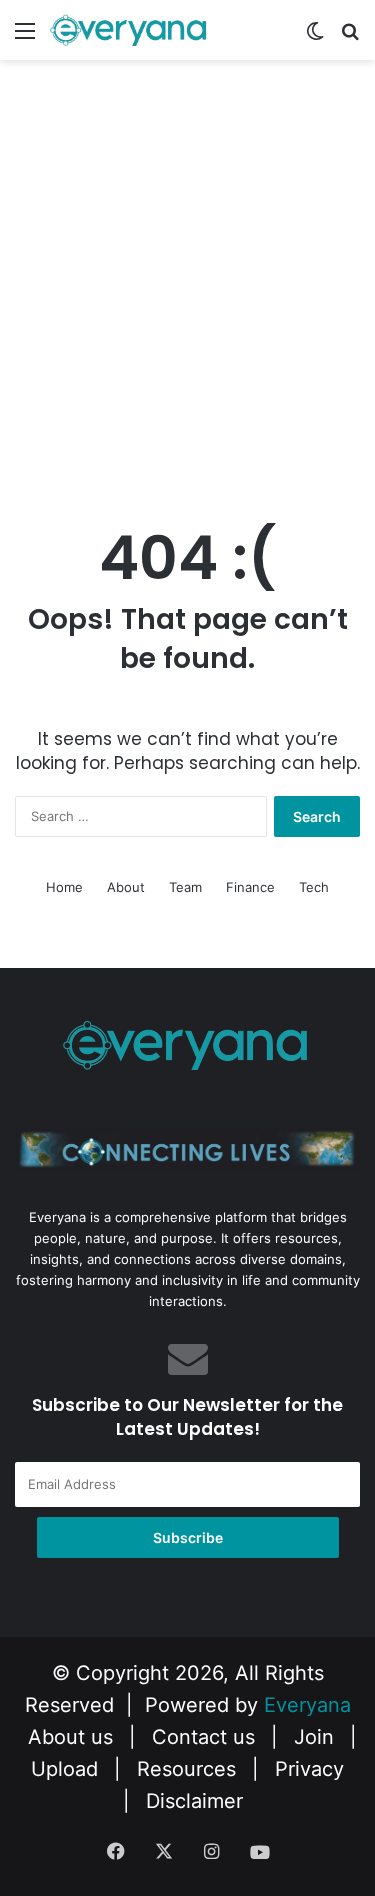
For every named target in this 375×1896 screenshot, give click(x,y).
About (126, 887)
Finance (250, 887)
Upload (67, 1769)
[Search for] (350, 37)
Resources (186, 1769)
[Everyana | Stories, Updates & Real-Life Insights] (130, 30)
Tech (314, 887)
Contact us (203, 1737)
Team (185, 887)
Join (314, 1737)
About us (70, 1737)
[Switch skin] (315, 37)
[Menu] (25, 37)
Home (64, 887)
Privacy (309, 1769)
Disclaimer (194, 1801)
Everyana (307, 1705)
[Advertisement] (187, 298)
